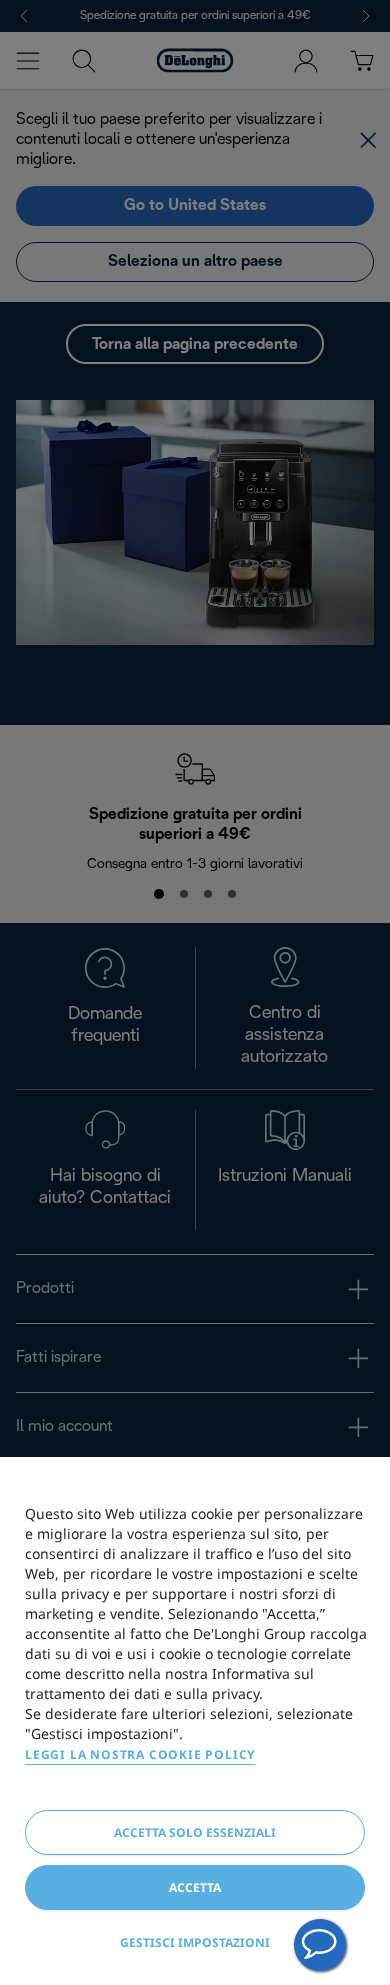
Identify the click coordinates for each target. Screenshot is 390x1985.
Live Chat (320, 1945)
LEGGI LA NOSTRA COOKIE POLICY (140, 1754)
